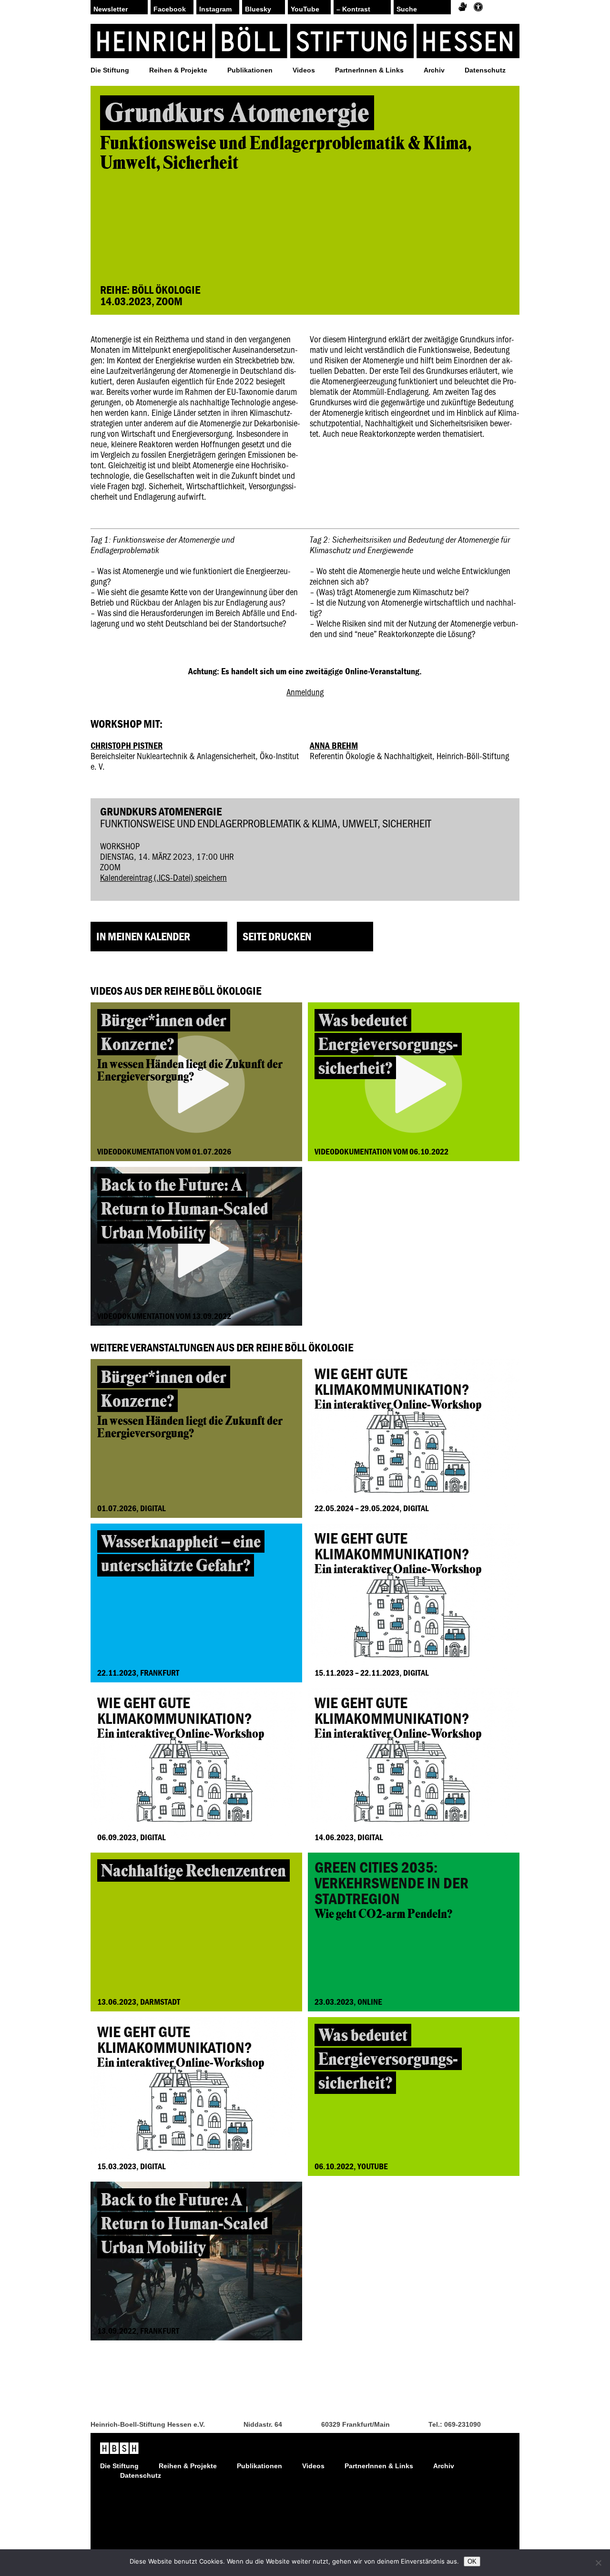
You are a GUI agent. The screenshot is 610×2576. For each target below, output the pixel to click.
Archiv (434, 70)
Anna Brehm (334, 745)
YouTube (305, 9)
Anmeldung (305, 692)
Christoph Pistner (127, 745)
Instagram (215, 9)
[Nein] (598, 2563)
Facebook (170, 9)
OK (472, 2561)
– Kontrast (353, 9)
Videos (304, 70)
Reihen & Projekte (178, 70)
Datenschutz (485, 70)
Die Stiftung (110, 70)
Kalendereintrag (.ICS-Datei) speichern (163, 877)
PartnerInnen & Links (369, 70)
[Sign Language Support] (463, 7)
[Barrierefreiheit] (478, 7)
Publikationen (250, 70)
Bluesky (258, 9)
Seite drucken (277, 936)
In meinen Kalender (143, 936)
